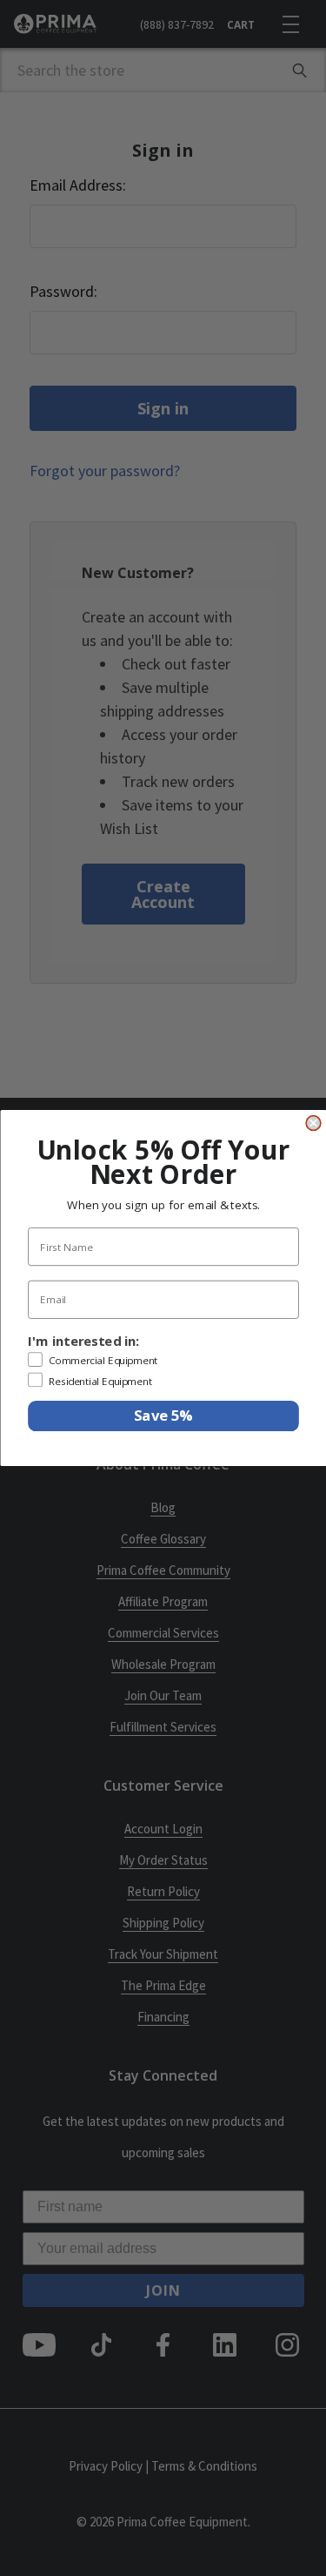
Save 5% (163, 1416)
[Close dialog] (313, 1123)
